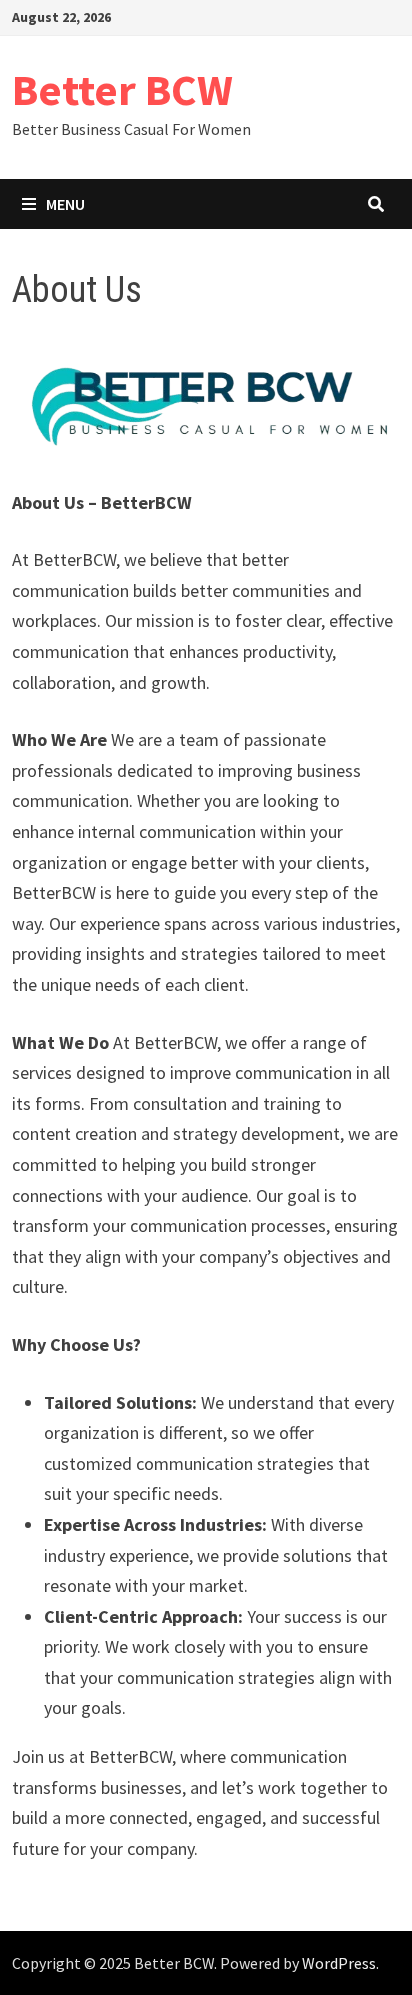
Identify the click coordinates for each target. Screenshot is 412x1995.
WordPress (339, 1963)
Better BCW (122, 89)
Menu (65, 204)
